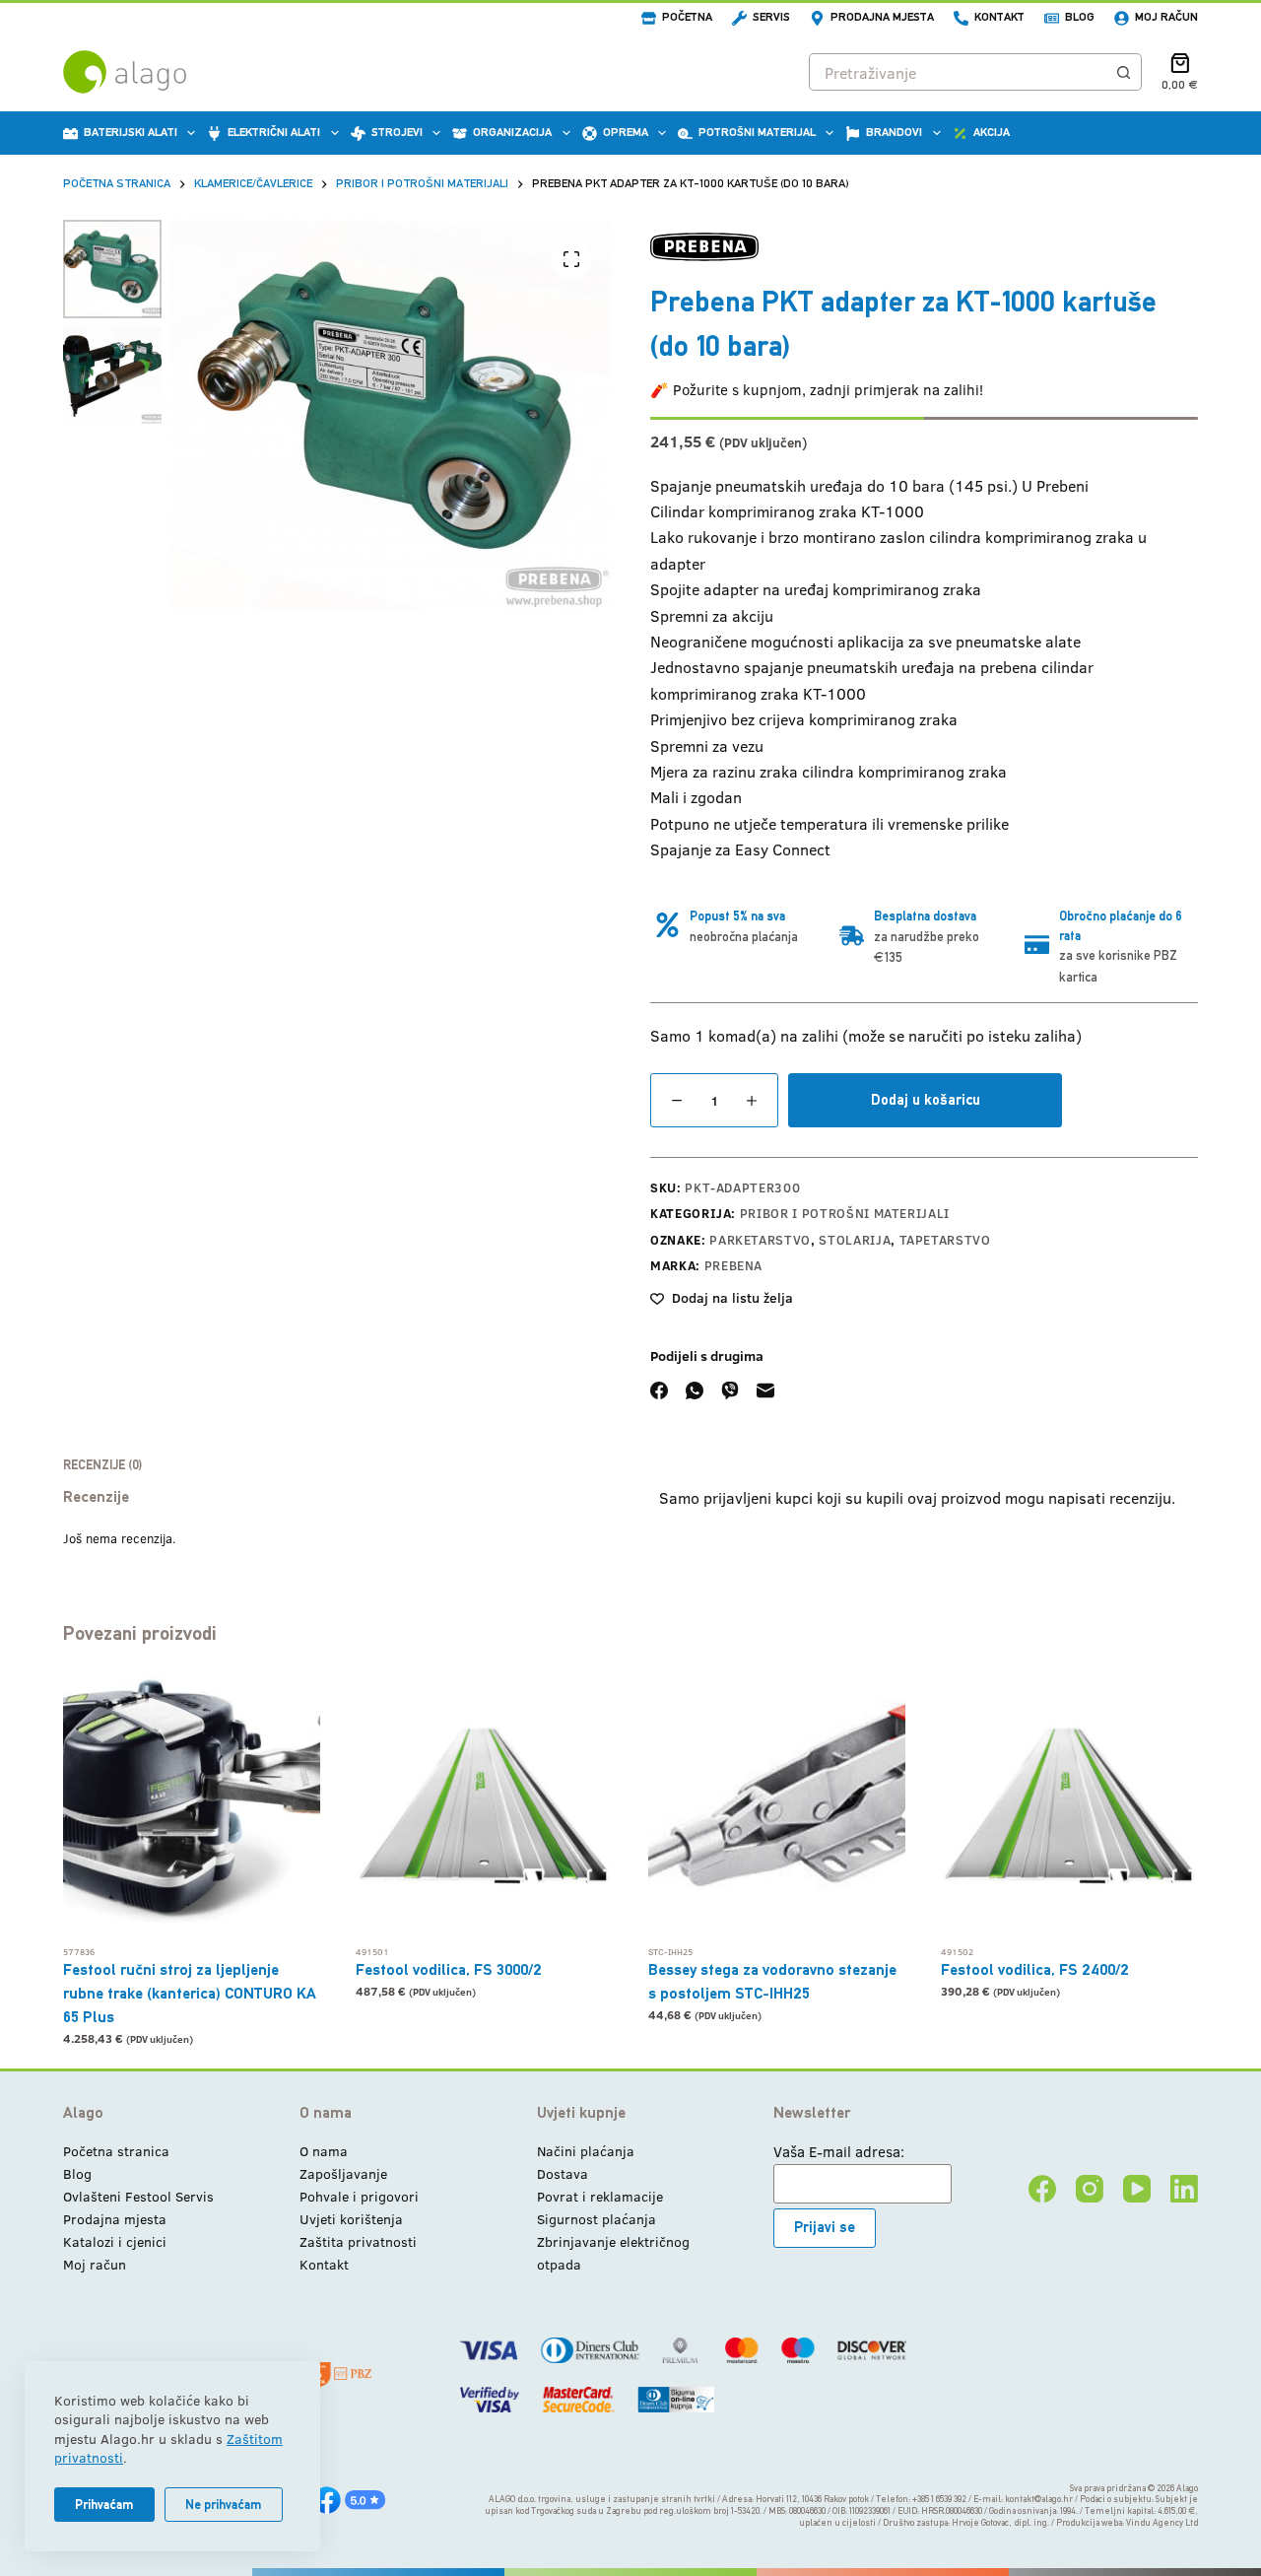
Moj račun (1166, 17)
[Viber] (730, 1390)
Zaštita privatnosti (358, 2241)
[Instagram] (1090, 2189)
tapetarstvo (945, 1240)
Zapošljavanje (343, 2173)
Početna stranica (116, 2151)
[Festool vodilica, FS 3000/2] (484, 1806)
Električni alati (274, 132)
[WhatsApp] (695, 1390)
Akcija (992, 132)
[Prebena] (704, 247)
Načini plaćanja (586, 2151)
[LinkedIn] (1184, 2189)
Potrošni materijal (757, 132)
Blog (1080, 17)
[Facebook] (659, 1390)
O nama (324, 2151)
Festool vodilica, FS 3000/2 (449, 1969)
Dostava (563, 2173)
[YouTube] (1137, 2189)
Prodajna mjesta (882, 17)
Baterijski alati (131, 132)
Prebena (734, 1265)
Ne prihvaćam (224, 2505)
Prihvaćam (104, 2505)
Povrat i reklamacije (600, 2196)
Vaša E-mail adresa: (839, 2151)
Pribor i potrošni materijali (845, 1213)
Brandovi (894, 132)
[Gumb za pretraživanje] (1123, 72)
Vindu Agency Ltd (1162, 2523)
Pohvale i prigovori (359, 2196)
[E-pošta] (765, 1390)
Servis (771, 17)
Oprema (626, 132)
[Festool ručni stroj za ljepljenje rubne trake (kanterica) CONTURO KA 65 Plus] (192, 1806)
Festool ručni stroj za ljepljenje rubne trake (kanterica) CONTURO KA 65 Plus (190, 1993)
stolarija (855, 1240)
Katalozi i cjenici (115, 2241)
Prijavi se (825, 2227)
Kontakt (999, 17)
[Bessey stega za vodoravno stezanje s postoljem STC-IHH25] (777, 1806)
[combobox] (958, 72)
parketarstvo (760, 1240)
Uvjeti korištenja (351, 2219)
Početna (687, 17)
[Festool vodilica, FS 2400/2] (1069, 1806)
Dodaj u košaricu (926, 1099)
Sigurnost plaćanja (597, 2219)
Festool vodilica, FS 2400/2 (1035, 1969)
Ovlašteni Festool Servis (138, 2196)
